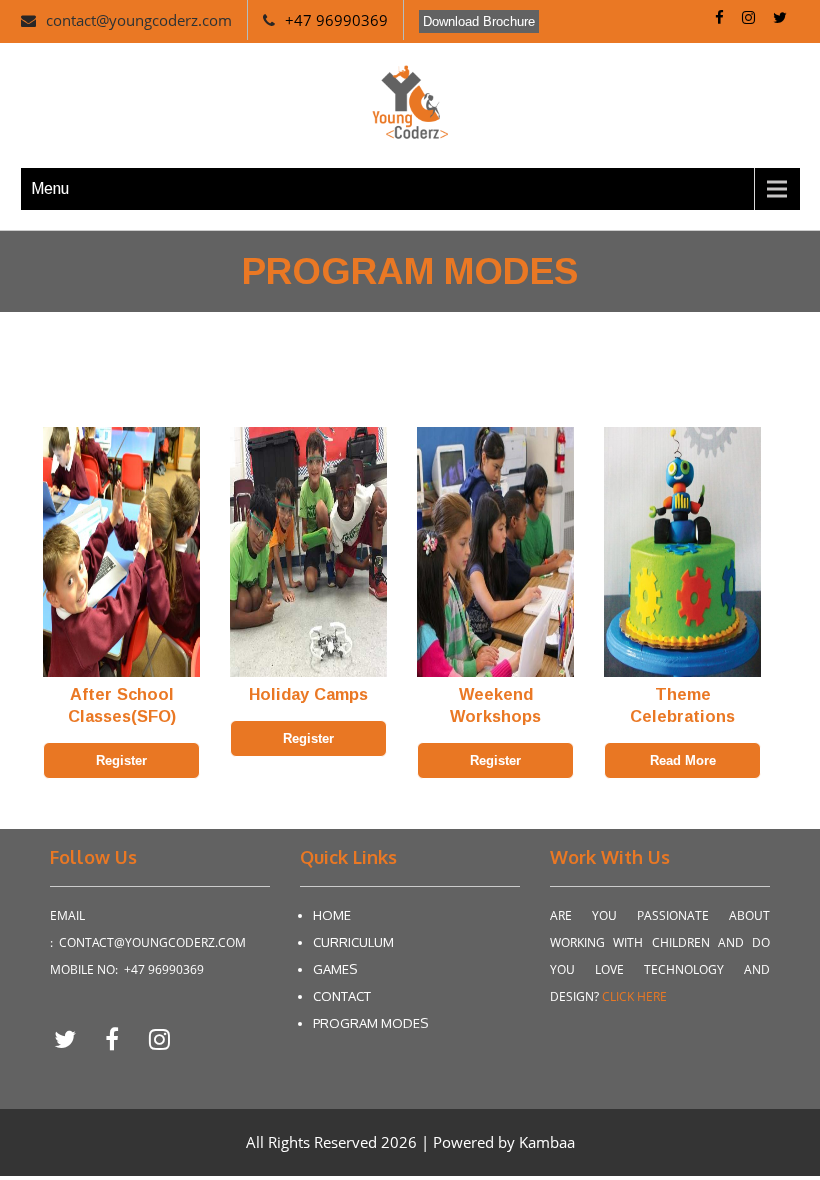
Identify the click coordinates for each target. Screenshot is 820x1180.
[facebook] (119, 1038)
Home (332, 915)
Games (335, 969)
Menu (50, 188)
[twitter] (72, 1038)
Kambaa (547, 1142)
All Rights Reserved (313, 1142)
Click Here (634, 996)
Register (121, 760)
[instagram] (159, 1038)
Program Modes (370, 1023)
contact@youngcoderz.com (139, 20)
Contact (342, 996)
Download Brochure (479, 21)
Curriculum (353, 942)
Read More (683, 760)
